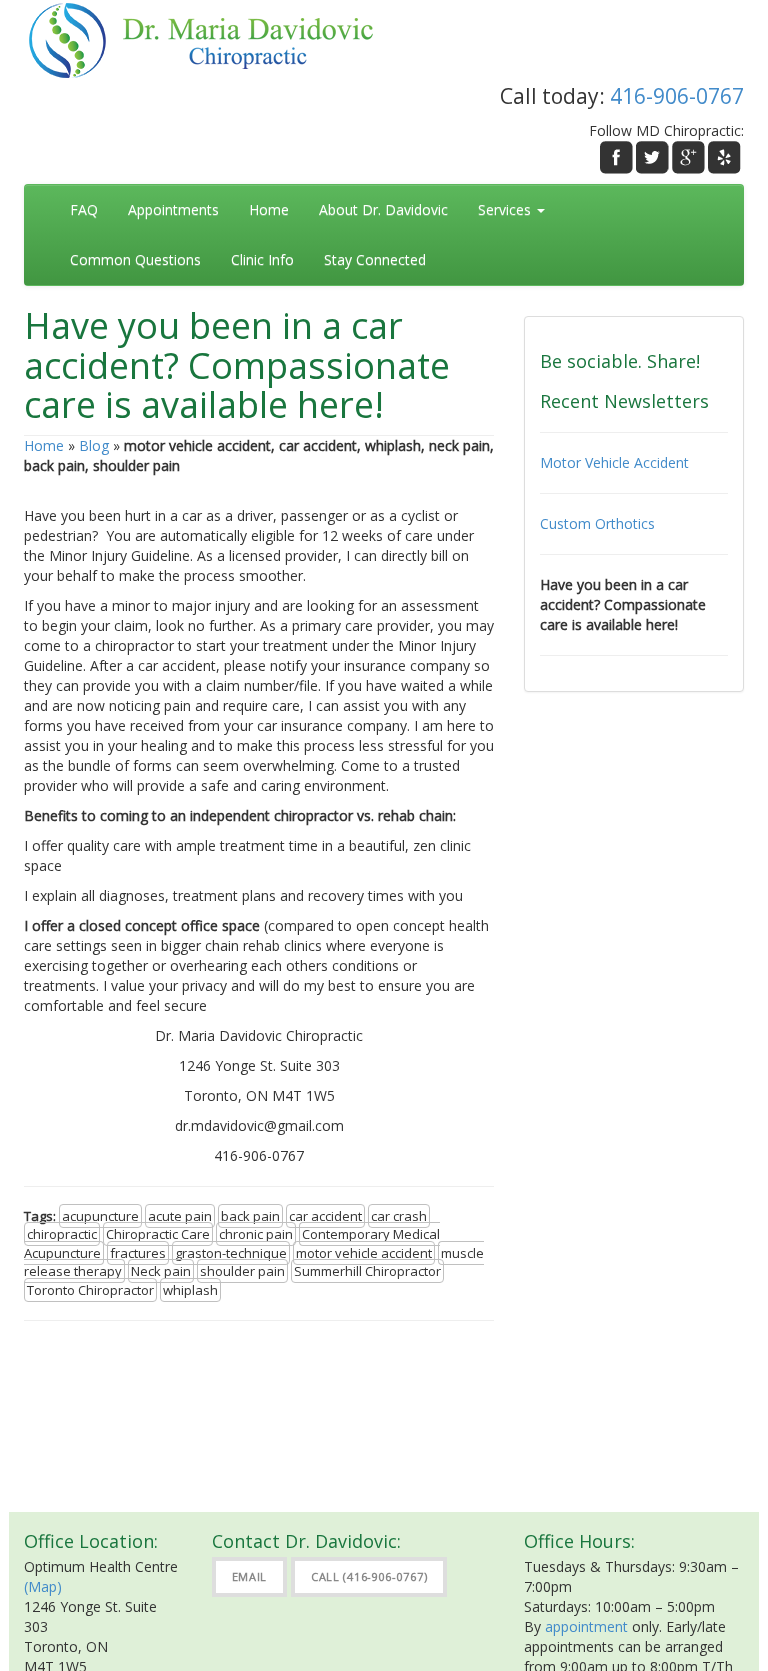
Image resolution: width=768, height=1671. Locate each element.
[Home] (211, 38)
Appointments (173, 209)
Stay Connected (375, 259)
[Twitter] (652, 157)
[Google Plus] (688, 157)
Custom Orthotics (597, 523)
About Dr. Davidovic (383, 209)
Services (506, 209)
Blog (94, 445)
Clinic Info (262, 259)
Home (269, 209)
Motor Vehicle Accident (614, 462)
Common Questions (135, 259)
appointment (586, 1626)
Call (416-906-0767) (369, 1576)
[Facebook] (616, 157)
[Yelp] (724, 157)
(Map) (43, 1586)
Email (250, 1576)
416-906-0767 (677, 96)
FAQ (84, 209)
